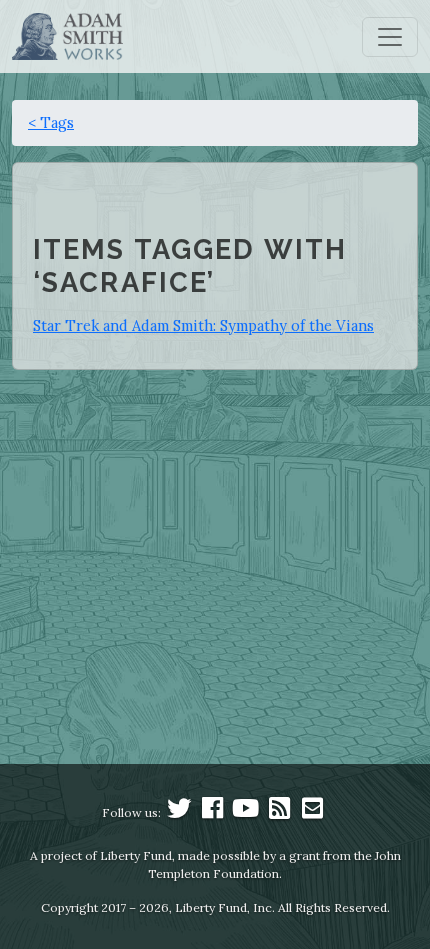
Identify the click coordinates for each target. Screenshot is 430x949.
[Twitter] (179, 812)
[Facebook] (213, 812)
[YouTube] (246, 812)
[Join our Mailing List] (312, 812)
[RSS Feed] (279, 812)
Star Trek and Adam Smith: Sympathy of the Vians (203, 325)
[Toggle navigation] (390, 37)
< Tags (51, 122)
